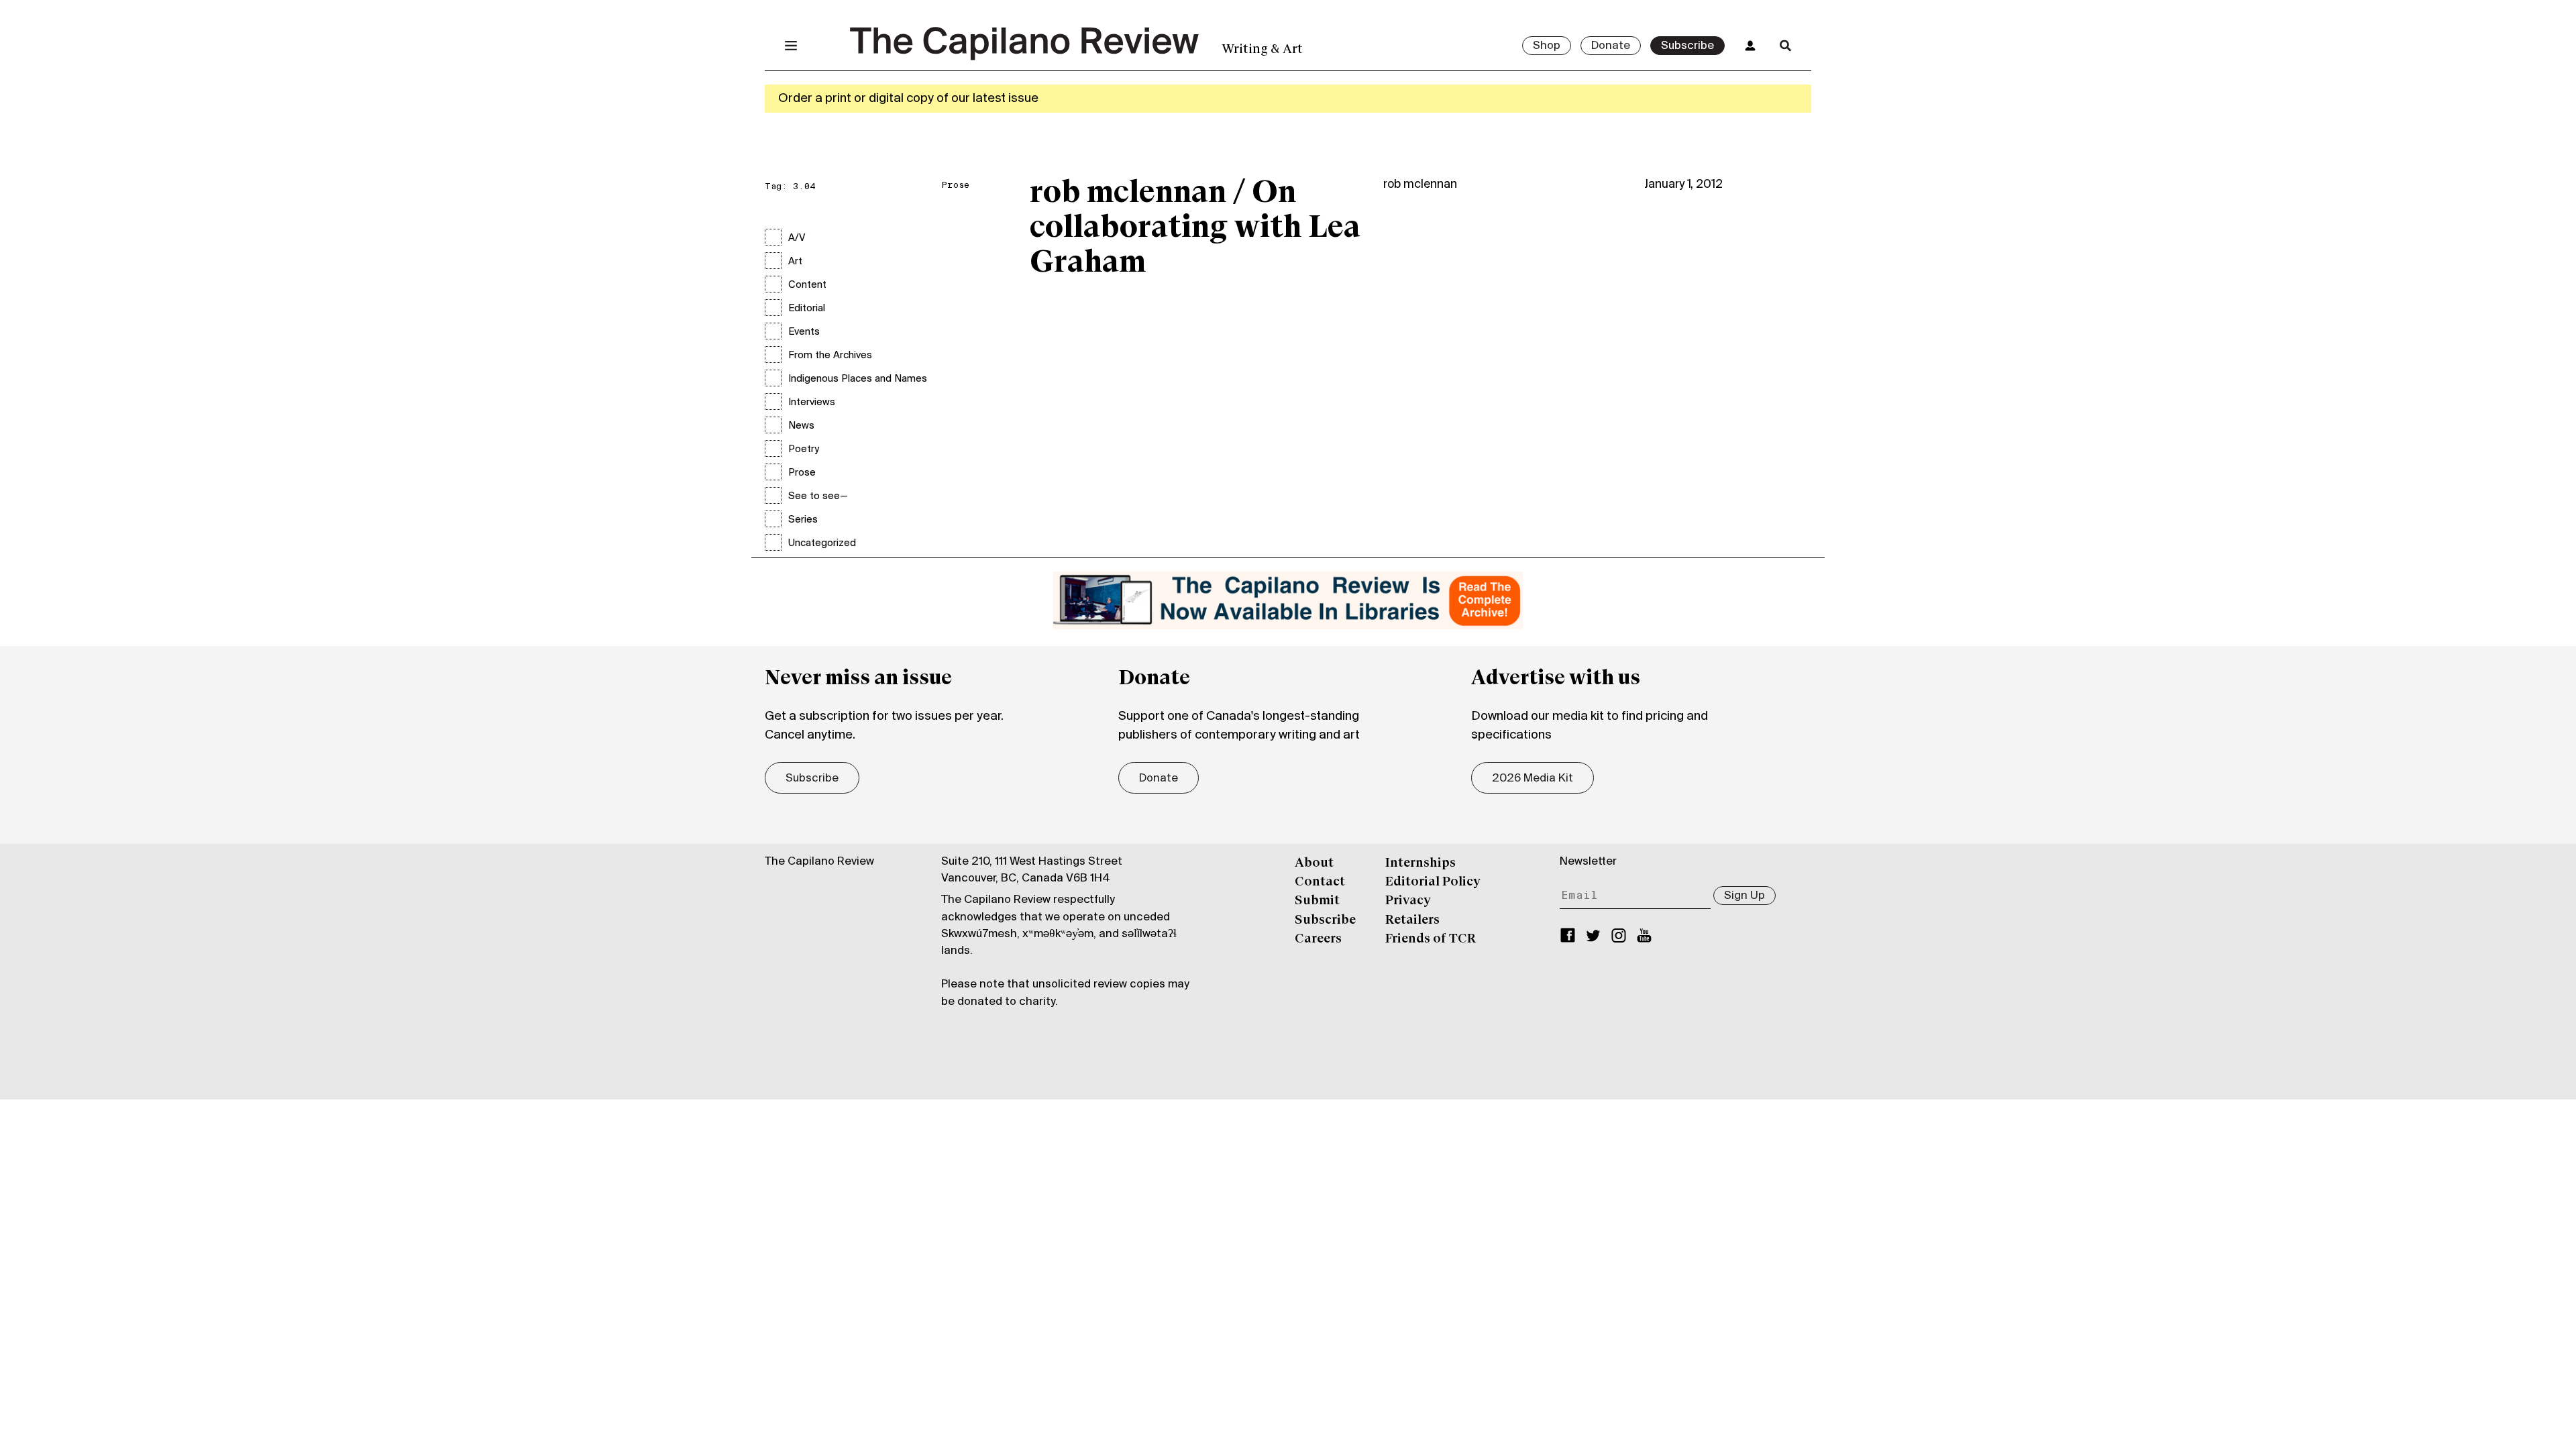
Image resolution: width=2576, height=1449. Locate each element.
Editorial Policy (1433, 882)
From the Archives (830, 356)
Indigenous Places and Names (858, 379)
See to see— (818, 496)
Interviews (812, 402)
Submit (1317, 901)
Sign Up (1745, 896)
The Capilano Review (819, 862)
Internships (1420, 863)
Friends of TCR (1431, 939)
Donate (1611, 46)
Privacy (1408, 901)
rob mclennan (1420, 185)
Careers (1318, 939)
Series (803, 520)
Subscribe (1687, 46)
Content (807, 285)
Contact (1320, 882)
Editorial (807, 309)
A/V (797, 238)
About (1314, 863)
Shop (1547, 46)
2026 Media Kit (1533, 779)
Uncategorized (822, 543)
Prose (802, 473)
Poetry (804, 449)
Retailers (1412, 920)
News (801, 426)
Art (795, 262)
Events (804, 332)
